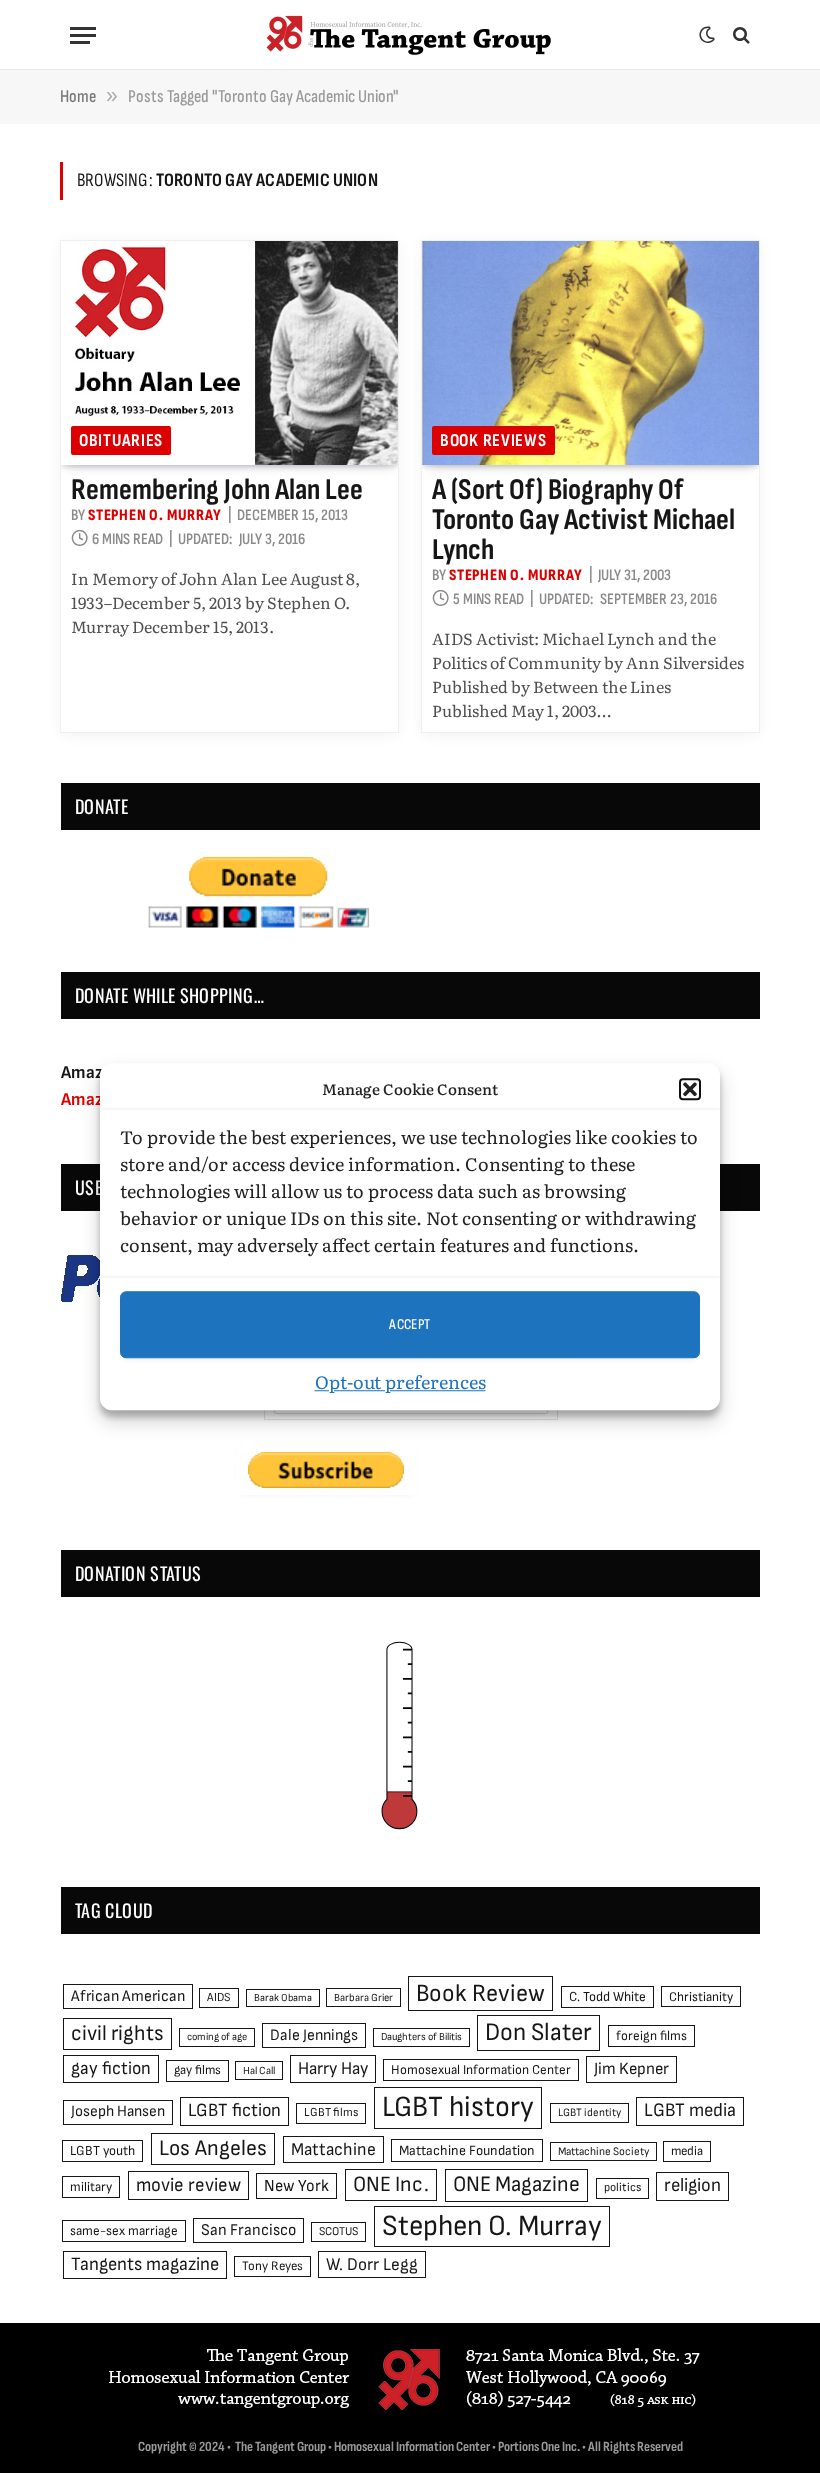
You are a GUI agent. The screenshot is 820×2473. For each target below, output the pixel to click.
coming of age (217, 2036)
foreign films (651, 2036)
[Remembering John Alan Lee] (229, 353)
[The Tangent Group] (410, 35)
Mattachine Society (603, 2151)
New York (296, 2186)
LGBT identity (589, 2112)
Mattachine (333, 2149)
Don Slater (538, 2032)
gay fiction (111, 2068)
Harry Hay (333, 2068)
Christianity (701, 1997)
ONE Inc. (391, 2184)
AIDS (219, 1997)
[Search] (739, 35)
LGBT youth (102, 2151)
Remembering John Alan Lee (217, 490)
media (687, 2151)
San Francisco (248, 2230)
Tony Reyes (272, 2266)
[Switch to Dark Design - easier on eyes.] (707, 35)
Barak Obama (283, 1997)
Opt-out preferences (400, 1381)
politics (622, 2187)
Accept (410, 1324)
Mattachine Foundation (467, 2150)
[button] (690, 1089)
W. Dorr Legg (372, 2264)
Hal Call (259, 2070)
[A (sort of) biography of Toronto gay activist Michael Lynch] (590, 353)
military (91, 2187)
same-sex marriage (124, 2231)
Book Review (480, 1993)
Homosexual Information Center (481, 2070)
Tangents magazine (145, 2264)
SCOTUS (338, 2231)
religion (692, 2185)
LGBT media (690, 2110)
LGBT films (331, 2112)
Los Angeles (213, 2148)
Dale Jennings (314, 2035)
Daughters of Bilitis (421, 2036)
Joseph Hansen (118, 2111)
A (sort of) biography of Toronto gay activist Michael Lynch (583, 520)
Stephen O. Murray (155, 515)
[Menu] (83, 35)
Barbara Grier (363, 1997)
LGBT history (458, 2107)
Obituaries (121, 440)
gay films (197, 2070)
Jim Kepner (631, 2069)
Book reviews (493, 440)
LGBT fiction (234, 2110)
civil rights (117, 2033)
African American (128, 1996)
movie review (188, 2185)
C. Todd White (607, 1997)
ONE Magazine (516, 2184)
